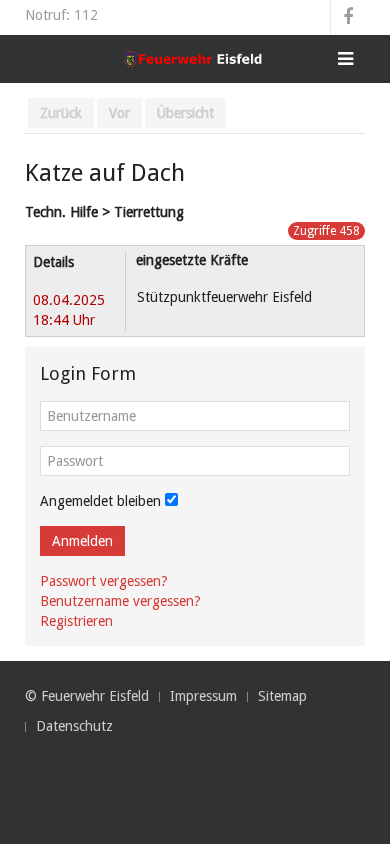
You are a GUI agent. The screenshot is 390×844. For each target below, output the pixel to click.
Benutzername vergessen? (120, 601)
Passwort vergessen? (104, 581)
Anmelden (82, 541)
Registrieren (76, 621)
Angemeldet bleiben (100, 501)
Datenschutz (74, 726)
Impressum (203, 696)
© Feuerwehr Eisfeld (87, 696)
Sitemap (282, 696)
